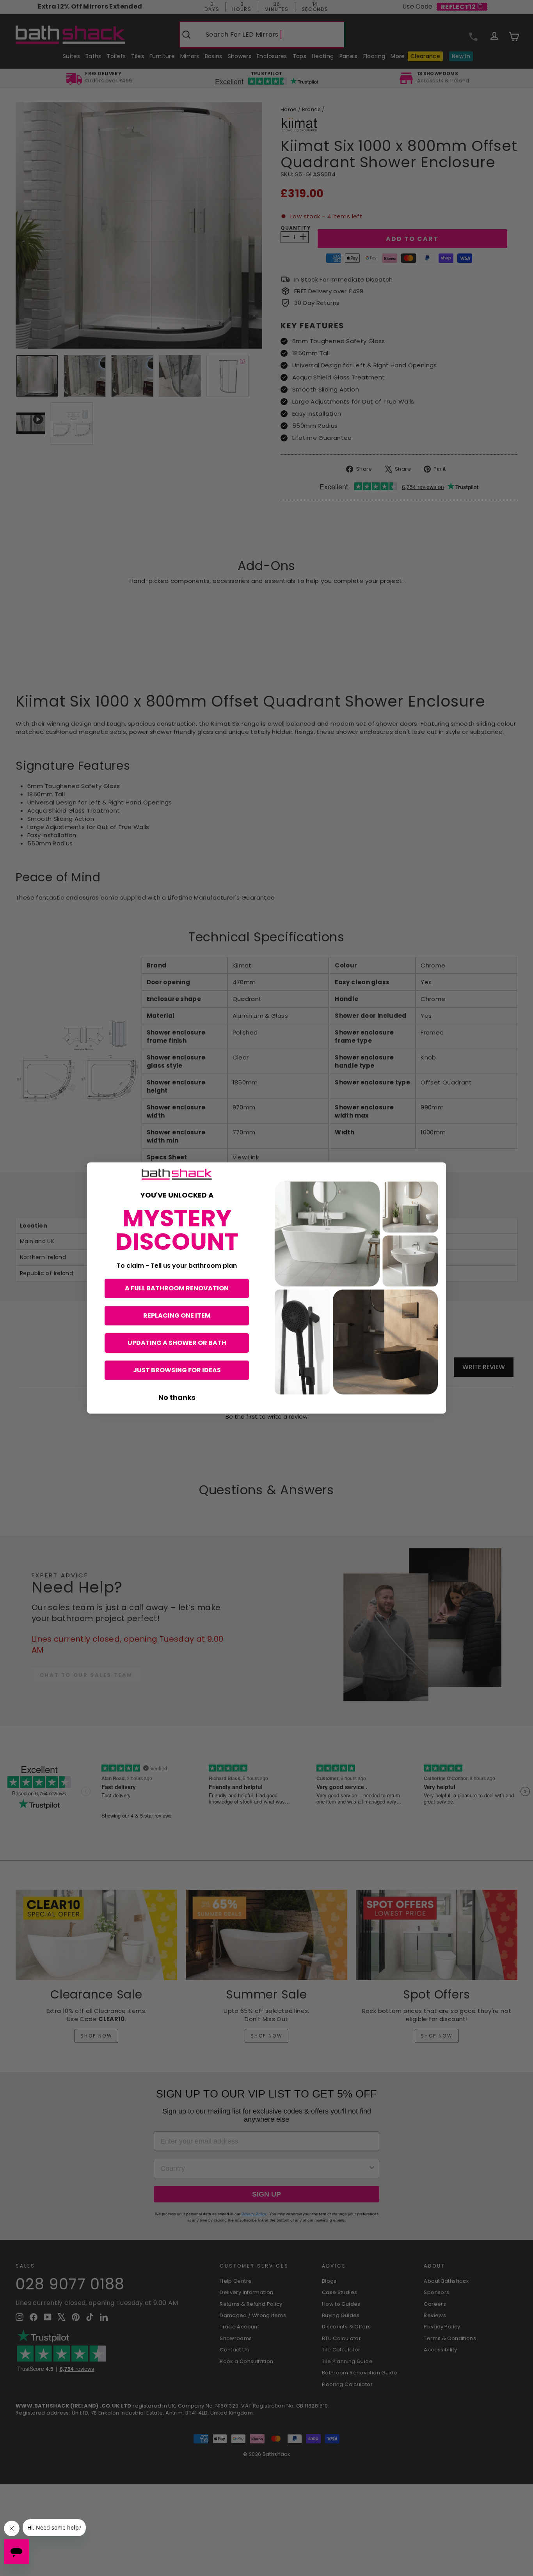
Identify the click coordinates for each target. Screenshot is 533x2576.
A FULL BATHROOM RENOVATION (177, 1288)
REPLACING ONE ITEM (177, 1315)
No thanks (177, 1397)
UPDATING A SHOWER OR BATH (177, 1343)
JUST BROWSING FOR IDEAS (177, 1370)
